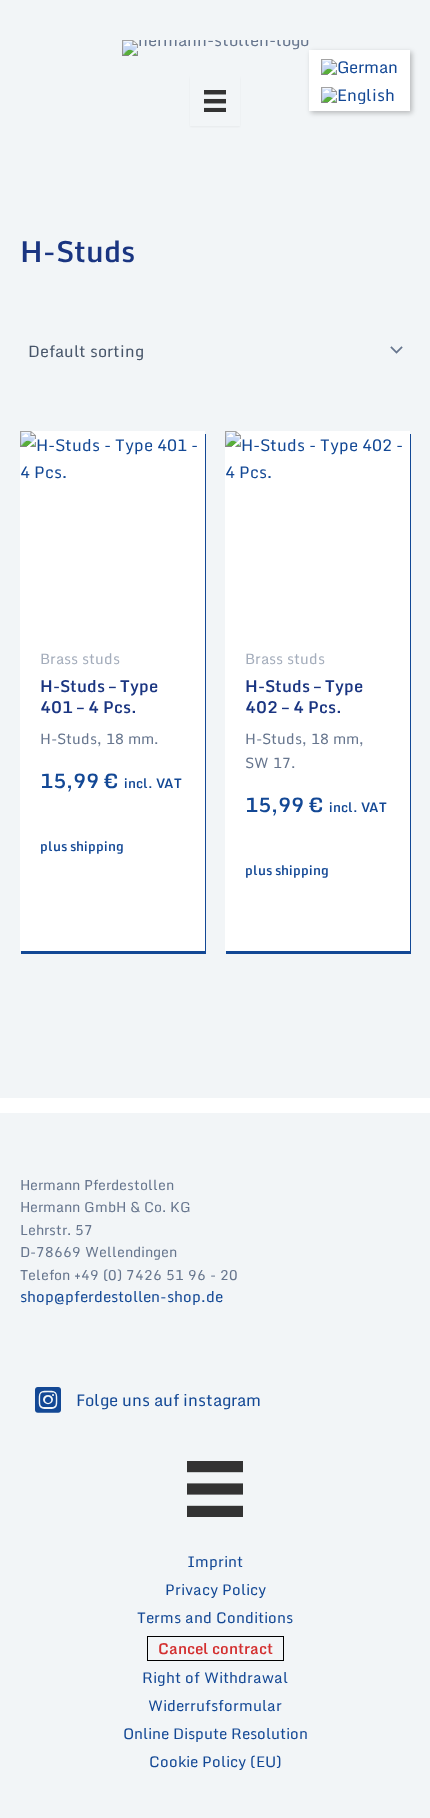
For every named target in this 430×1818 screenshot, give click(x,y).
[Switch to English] (359, 95)
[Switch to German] (359, 66)
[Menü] (215, 101)
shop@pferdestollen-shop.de (121, 1296)
